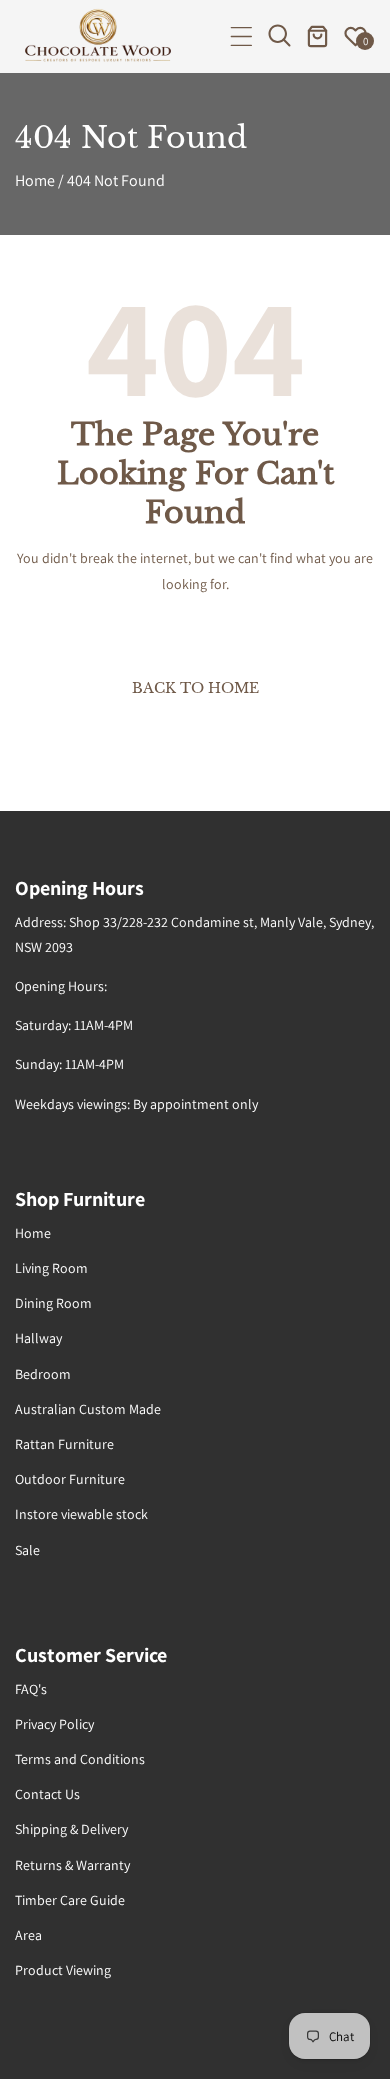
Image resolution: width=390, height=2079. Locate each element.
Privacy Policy (54, 1724)
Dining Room (53, 1303)
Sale (27, 1550)
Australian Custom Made (88, 1409)
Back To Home (195, 688)
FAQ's (31, 1689)
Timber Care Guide (70, 1900)
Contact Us (47, 1794)
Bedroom (43, 1374)
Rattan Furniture (64, 1444)
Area (28, 1935)
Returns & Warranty (72, 1865)
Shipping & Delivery (71, 1829)
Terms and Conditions (80, 1759)
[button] (241, 36)
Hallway (38, 1338)
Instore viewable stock (81, 1514)
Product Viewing (63, 1970)
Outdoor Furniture (70, 1479)
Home (35, 180)
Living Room (51, 1268)
